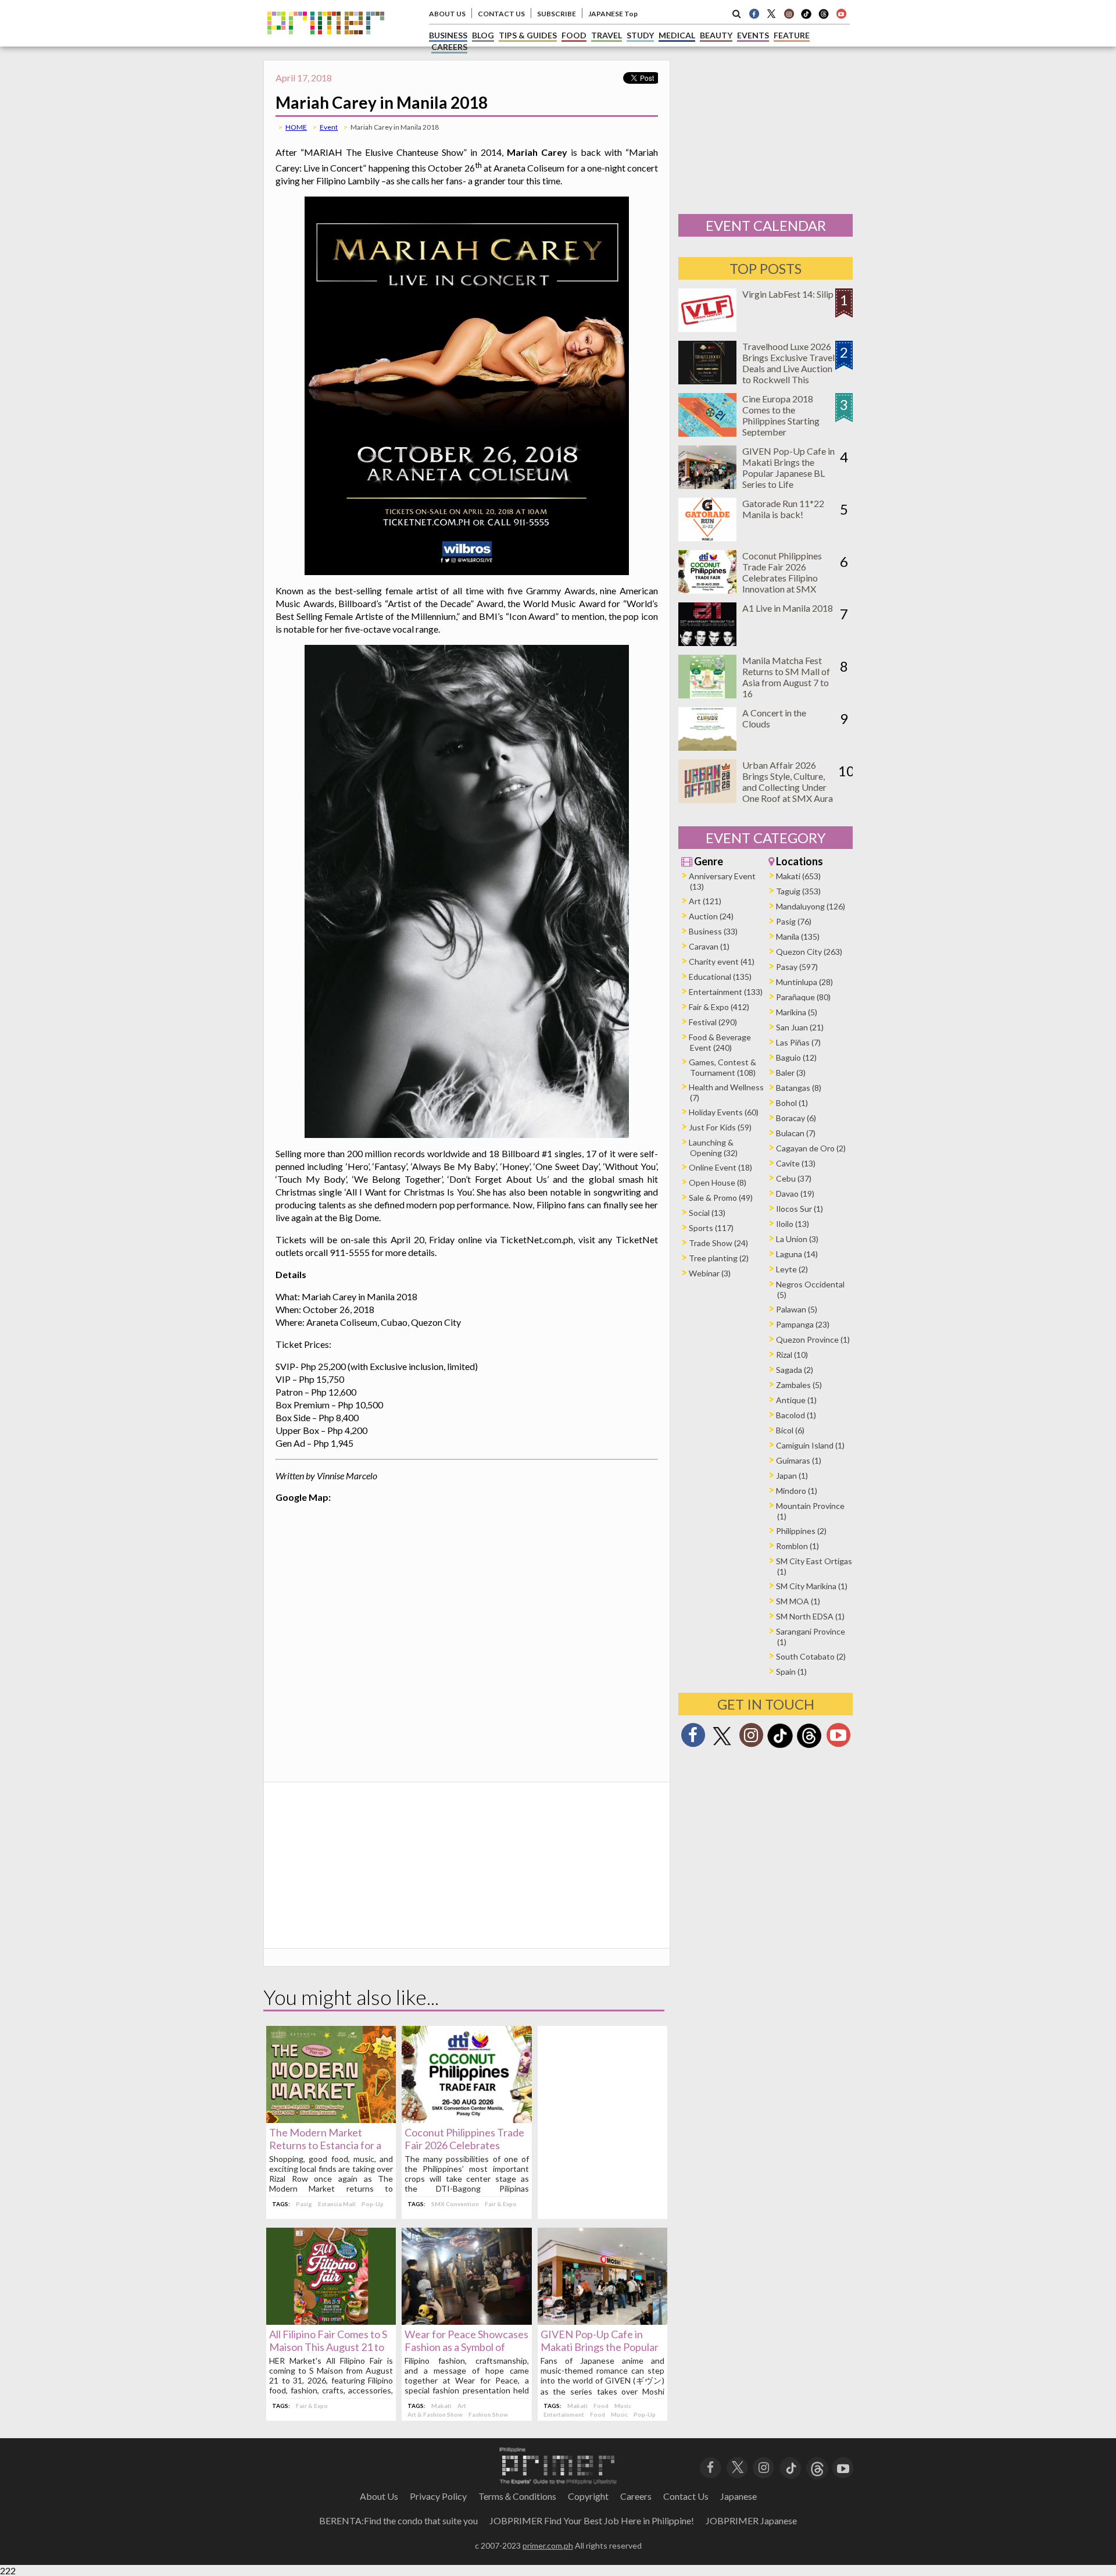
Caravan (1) (709, 946)
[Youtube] (841, 13)
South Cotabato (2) (811, 1656)
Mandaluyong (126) (811, 906)
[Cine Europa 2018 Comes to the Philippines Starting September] (707, 433)
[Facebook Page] (754, 13)
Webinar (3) (710, 1273)
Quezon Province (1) (813, 1339)
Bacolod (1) (796, 1415)
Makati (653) (798, 876)
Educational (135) (720, 977)
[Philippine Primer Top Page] (326, 43)
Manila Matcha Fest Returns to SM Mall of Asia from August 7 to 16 (786, 677)
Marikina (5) (797, 1012)
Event (329, 127)
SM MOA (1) (798, 1601)
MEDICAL (677, 35)
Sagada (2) (795, 1370)
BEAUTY (716, 35)
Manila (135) (798, 936)
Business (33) (713, 931)
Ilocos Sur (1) (800, 1209)
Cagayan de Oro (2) (811, 1148)
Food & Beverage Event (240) (720, 1042)
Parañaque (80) (803, 997)
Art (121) (705, 901)
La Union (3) (797, 1239)
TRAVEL (607, 35)
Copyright (588, 2496)
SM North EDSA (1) (810, 1616)
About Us (379, 2496)
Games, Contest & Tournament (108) (722, 1067)
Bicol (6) (790, 1430)
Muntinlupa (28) (804, 982)
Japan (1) (792, 1476)
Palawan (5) (797, 1309)
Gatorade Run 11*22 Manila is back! (783, 509)
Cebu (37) (794, 1178)
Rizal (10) (792, 1355)
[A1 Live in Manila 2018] (707, 642)
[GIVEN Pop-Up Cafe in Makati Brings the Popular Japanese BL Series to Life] (602, 2321)
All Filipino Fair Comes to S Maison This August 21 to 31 (328, 2347)
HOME (296, 127)
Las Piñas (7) (798, 1042)
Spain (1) (791, 1671)
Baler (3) (791, 1073)
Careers (636, 2496)
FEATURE (792, 35)
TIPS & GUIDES (528, 35)
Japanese (738, 2496)
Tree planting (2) (719, 1258)
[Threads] (809, 1747)
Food (601, 2406)
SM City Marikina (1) (812, 1586)
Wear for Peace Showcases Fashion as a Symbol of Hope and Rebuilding (466, 2347)
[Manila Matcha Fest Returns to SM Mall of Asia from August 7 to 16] (707, 695)
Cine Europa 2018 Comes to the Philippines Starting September (781, 415)
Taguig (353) (798, 891)
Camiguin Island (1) (810, 1445)
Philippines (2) (801, 1531)
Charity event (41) (722, 961)
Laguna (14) (797, 1254)
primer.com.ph (548, 2545)
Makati (441, 2406)
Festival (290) (713, 1022)
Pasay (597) (797, 967)
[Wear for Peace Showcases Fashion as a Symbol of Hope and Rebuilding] (466, 2321)
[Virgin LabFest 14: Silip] (707, 328)
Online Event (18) (720, 1167)
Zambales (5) (799, 1385)
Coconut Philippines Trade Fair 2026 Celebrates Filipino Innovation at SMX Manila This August (782, 578)
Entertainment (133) (726, 992)
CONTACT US (501, 14)
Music (623, 2406)
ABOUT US (447, 14)
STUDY (640, 35)
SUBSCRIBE (557, 14)
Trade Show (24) (718, 1243)
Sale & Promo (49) (721, 1198)
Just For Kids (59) (720, 1127)
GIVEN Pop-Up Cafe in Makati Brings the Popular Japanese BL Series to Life (600, 2347)
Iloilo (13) (793, 1224)
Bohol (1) (792, 1103)
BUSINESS (448, 35)
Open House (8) (718, 1182)
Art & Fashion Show (435, 2414)
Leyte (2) (792, 1269)
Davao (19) (795, 1194)
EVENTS (753, 35)
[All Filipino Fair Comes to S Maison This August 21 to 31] (331, 2321)
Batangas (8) (799, 1088)
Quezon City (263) (809, 952)
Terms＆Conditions (517, 2496)
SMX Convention (455, 2204)
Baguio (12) (796, 1057)
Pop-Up (373, 2204)
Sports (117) (711, 1228)
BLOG (483, 35)
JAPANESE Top (613, 14)
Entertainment (564, 2414)
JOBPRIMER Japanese (751, 2520)
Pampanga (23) (803, 1324)
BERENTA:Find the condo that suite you (398, 2520)
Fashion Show (488, 2414)
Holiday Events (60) (724, 1112)
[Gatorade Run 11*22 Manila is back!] (707, 538)
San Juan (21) (800, 1027)
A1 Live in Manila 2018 (788, 608)
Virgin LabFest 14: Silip (788, 294)
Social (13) (707, 1213)
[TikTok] (806, 17)
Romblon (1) (797, 1546)
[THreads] (824, 17)
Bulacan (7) (796, 1133)
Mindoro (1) (797, 1491)
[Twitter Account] (771, 13)
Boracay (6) (796, 1118)
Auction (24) (711, 916)
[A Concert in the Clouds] (707, 747)
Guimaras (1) (799, 1460)
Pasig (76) (794, 921)
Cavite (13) (796, 1163)
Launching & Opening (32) (713, 1148)
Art (462, 2406)
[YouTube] (843, 2466)
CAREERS (449, 47)
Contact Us (686, 2496)
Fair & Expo (501, 2204)
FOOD (574, 35)
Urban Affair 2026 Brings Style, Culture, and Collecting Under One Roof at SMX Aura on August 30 (788, 787)
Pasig (304, 2204)
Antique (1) (796, 1400)
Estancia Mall (337, 2204)
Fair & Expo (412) (719, 1007)
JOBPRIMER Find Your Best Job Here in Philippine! (592, 2520)
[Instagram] (789, 13)
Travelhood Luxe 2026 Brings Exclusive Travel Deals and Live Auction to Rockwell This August (788, 368)
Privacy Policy (438, 2496)
